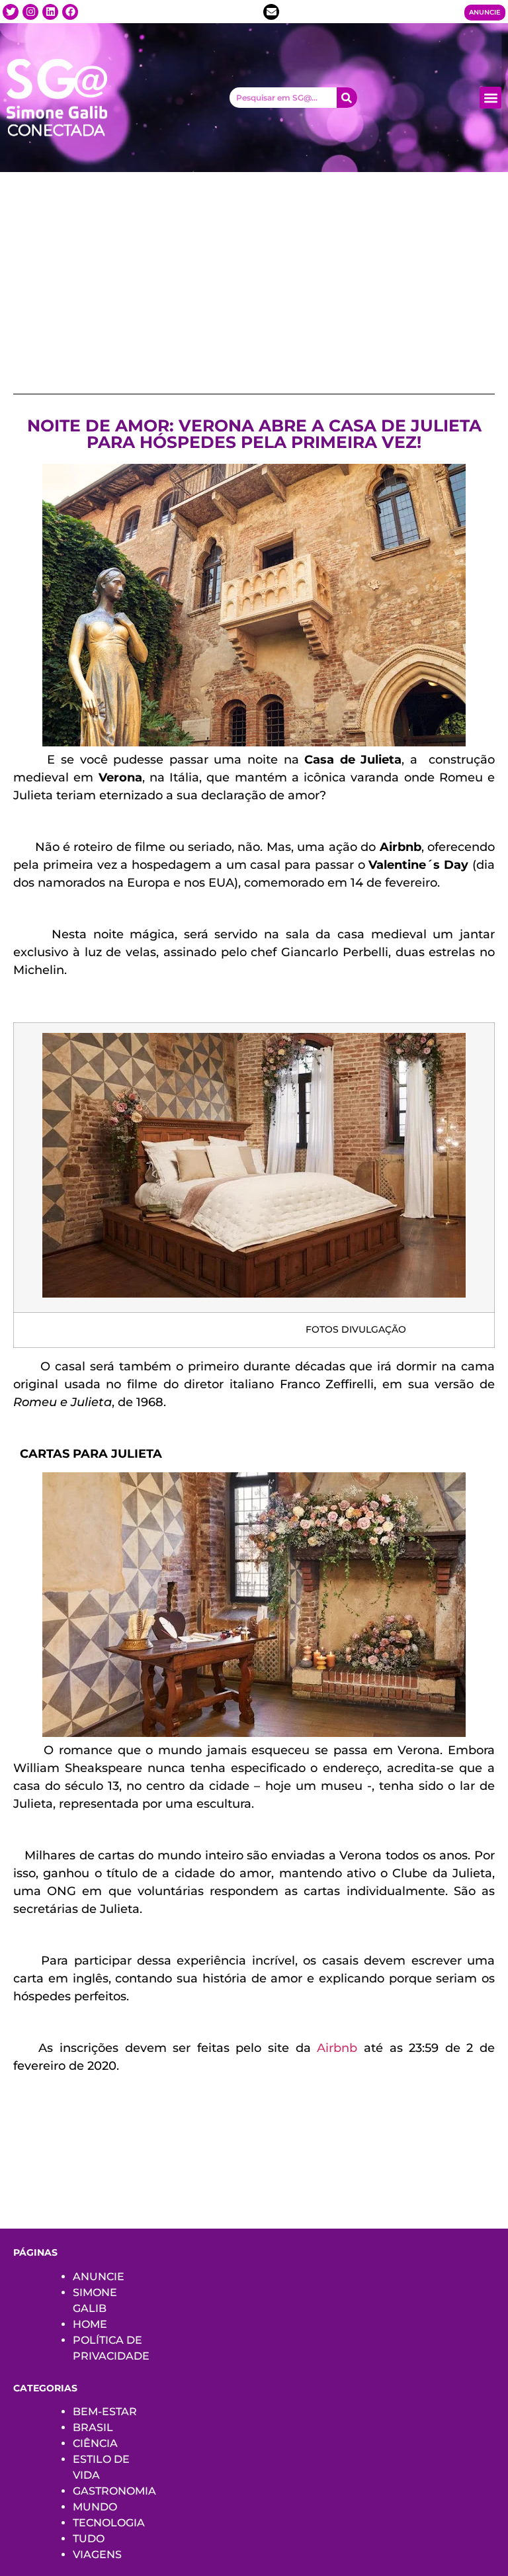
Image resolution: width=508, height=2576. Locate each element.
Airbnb (340, 2048)
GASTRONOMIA (114, 2491)
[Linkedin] (50, 12)
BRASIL (93, 2427)
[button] (490, 98)
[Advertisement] (254, 271)
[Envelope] (271, 12)
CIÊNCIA (95, 2443)
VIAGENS (97, 2554)
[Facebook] (70, 12)
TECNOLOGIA (109, 2523)
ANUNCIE (99, 2277)
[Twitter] (11, 12)
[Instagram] (30, 12)
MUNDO (95, 2507)
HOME (90, 2324)
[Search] (347, 98)
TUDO (89, 2539)
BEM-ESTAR (105, 2412)
